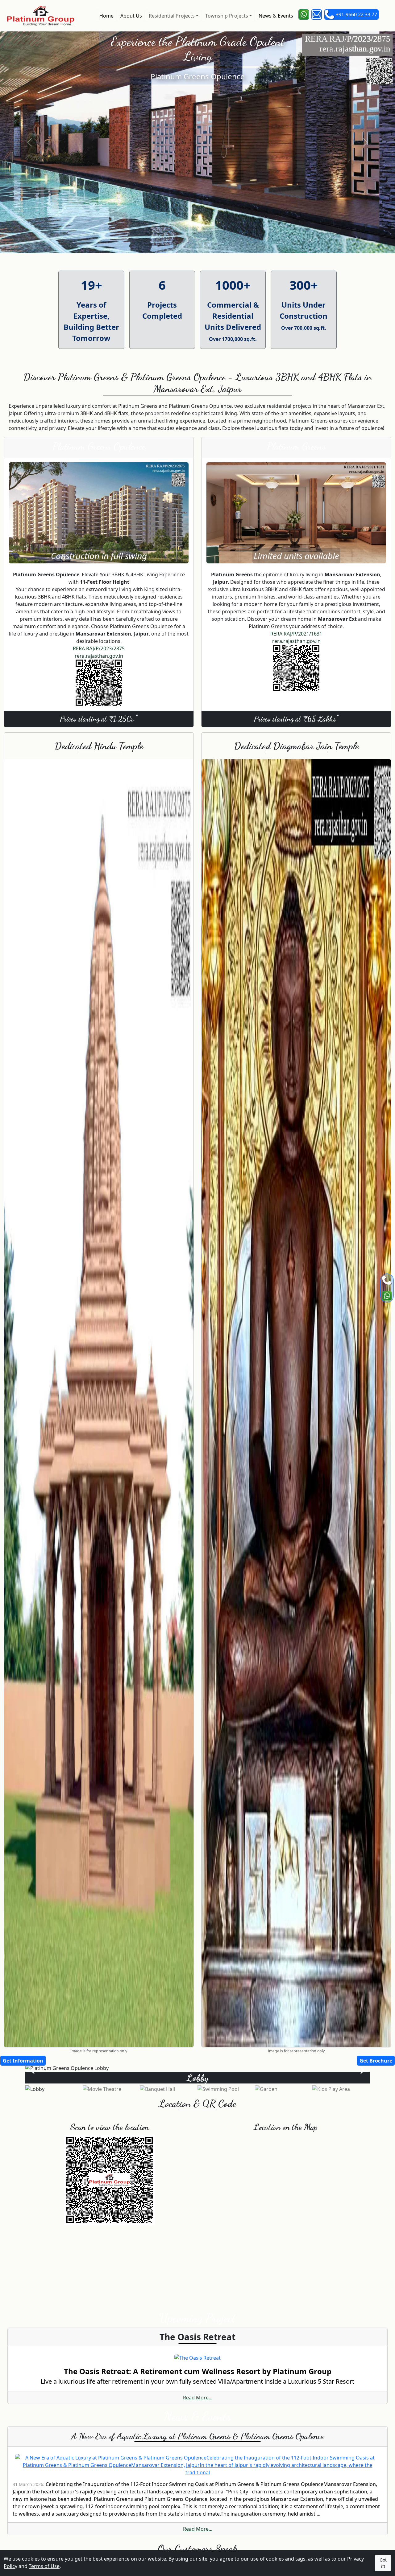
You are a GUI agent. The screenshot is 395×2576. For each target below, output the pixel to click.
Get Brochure (376, 2061)
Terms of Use (44, 2566)
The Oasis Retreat (197, 2337)
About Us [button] (131, 16)
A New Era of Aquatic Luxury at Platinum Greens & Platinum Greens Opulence (197, 2436)
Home (106, 16)
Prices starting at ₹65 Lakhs (296, 718)
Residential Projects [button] (171, 16)
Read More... (198, 2398)
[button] (304, 14)
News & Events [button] (275, 16)
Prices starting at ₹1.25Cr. (99, 718)
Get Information (23, 2061)
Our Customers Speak (198, 2549)
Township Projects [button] (226, 16)
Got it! (383, 2563)
